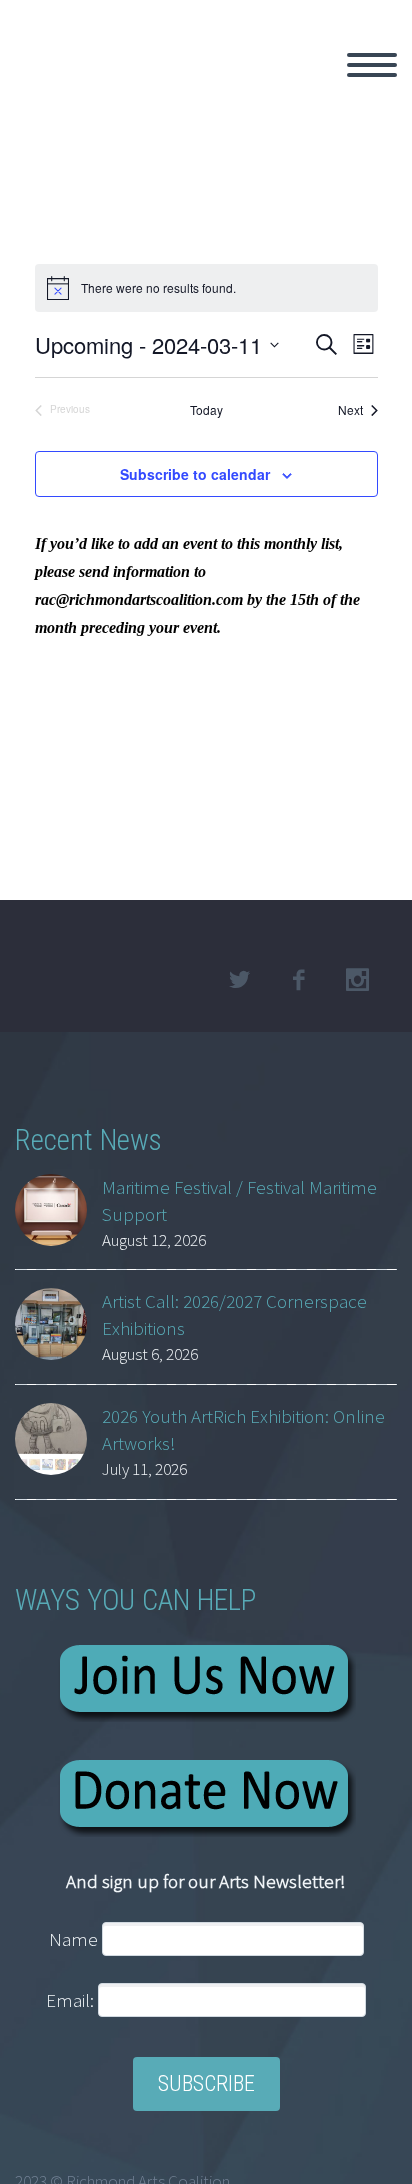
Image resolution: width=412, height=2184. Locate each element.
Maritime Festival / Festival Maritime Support (239, 1200)
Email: (72, 2000)
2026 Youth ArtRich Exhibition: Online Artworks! (243, 1429)
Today (206, 410)
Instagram (357, 980)
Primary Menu (372, 65)
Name (73, 1939)
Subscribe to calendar (195, 474)
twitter (239, 980)
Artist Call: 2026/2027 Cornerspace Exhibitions (234, 1314)
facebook (298, 980)
